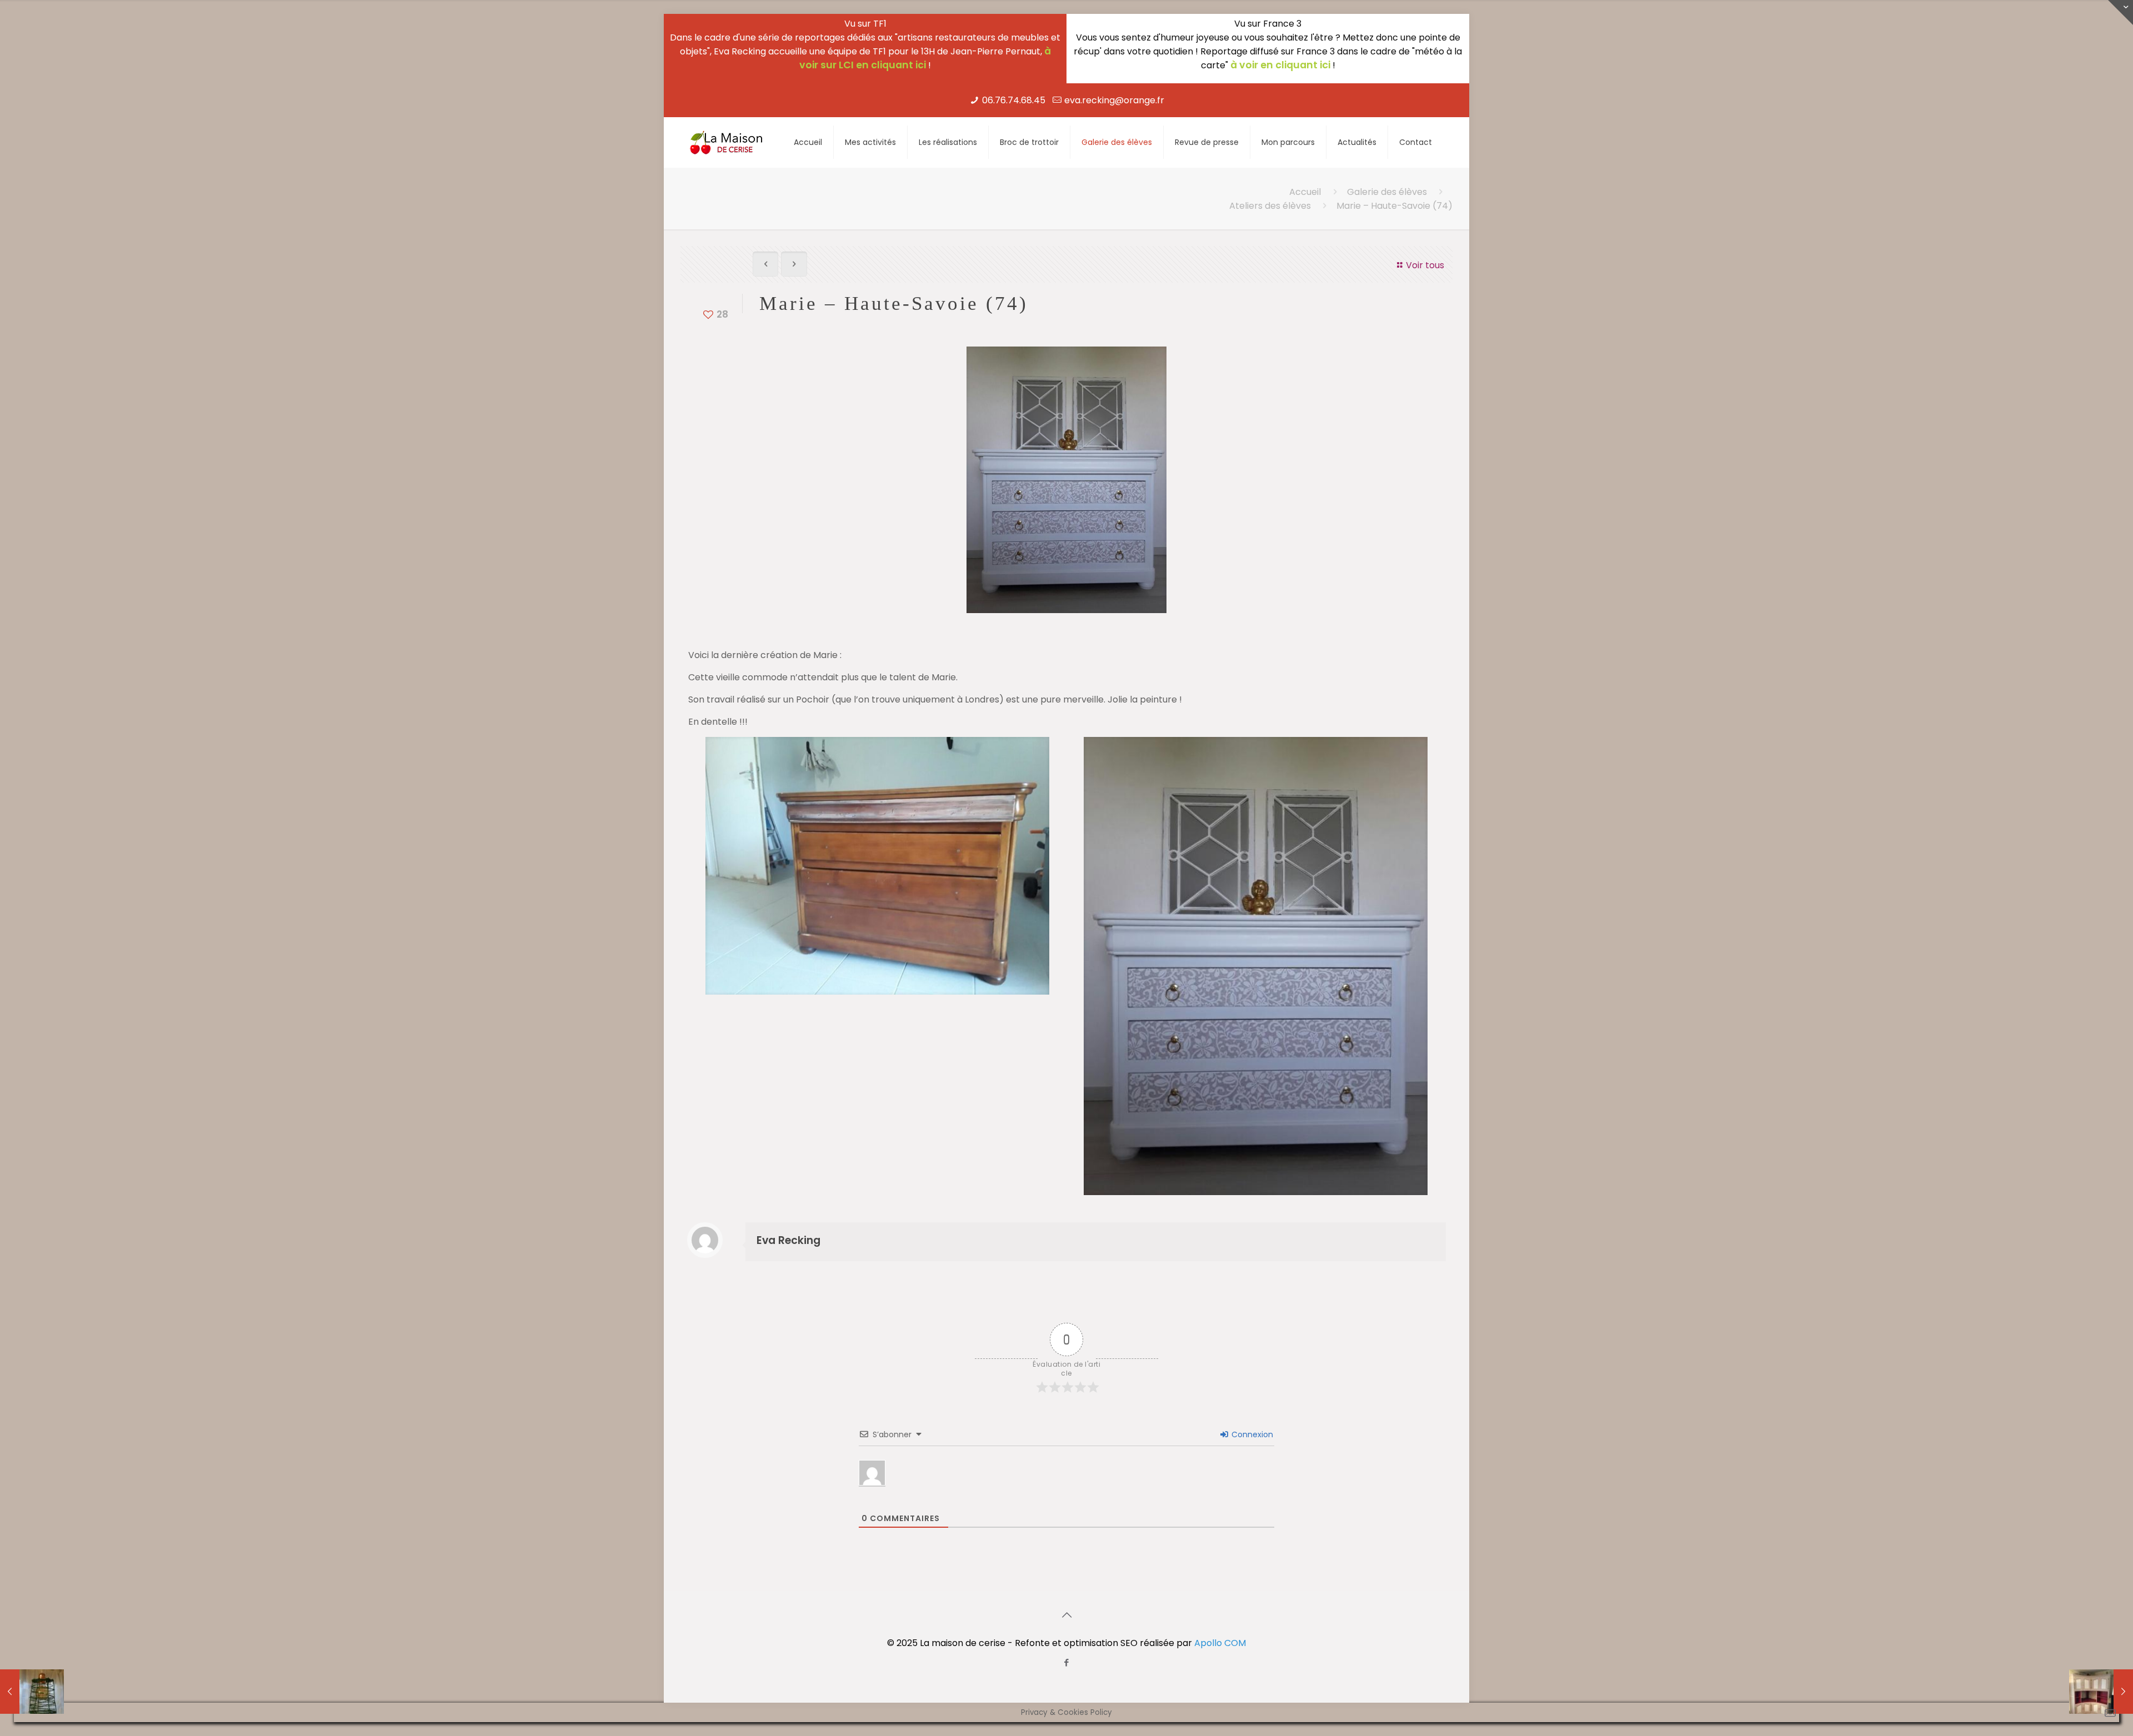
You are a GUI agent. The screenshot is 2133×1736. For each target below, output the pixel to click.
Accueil (1305, 192)
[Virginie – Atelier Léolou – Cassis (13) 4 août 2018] (2101, 1692)
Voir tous (1425, 265)
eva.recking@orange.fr (1114, 100)
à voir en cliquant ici (1280, 65)
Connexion (1251, 1434)
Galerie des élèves (1387, 192)
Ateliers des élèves (1270, 206)
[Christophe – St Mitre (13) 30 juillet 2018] (32, 1692)
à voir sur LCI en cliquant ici (925, 58)
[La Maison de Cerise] (727, 142)
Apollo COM (1220, 1643)
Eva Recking (788, 1240)
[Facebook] (1067, 1662)
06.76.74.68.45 (1014, 100)
